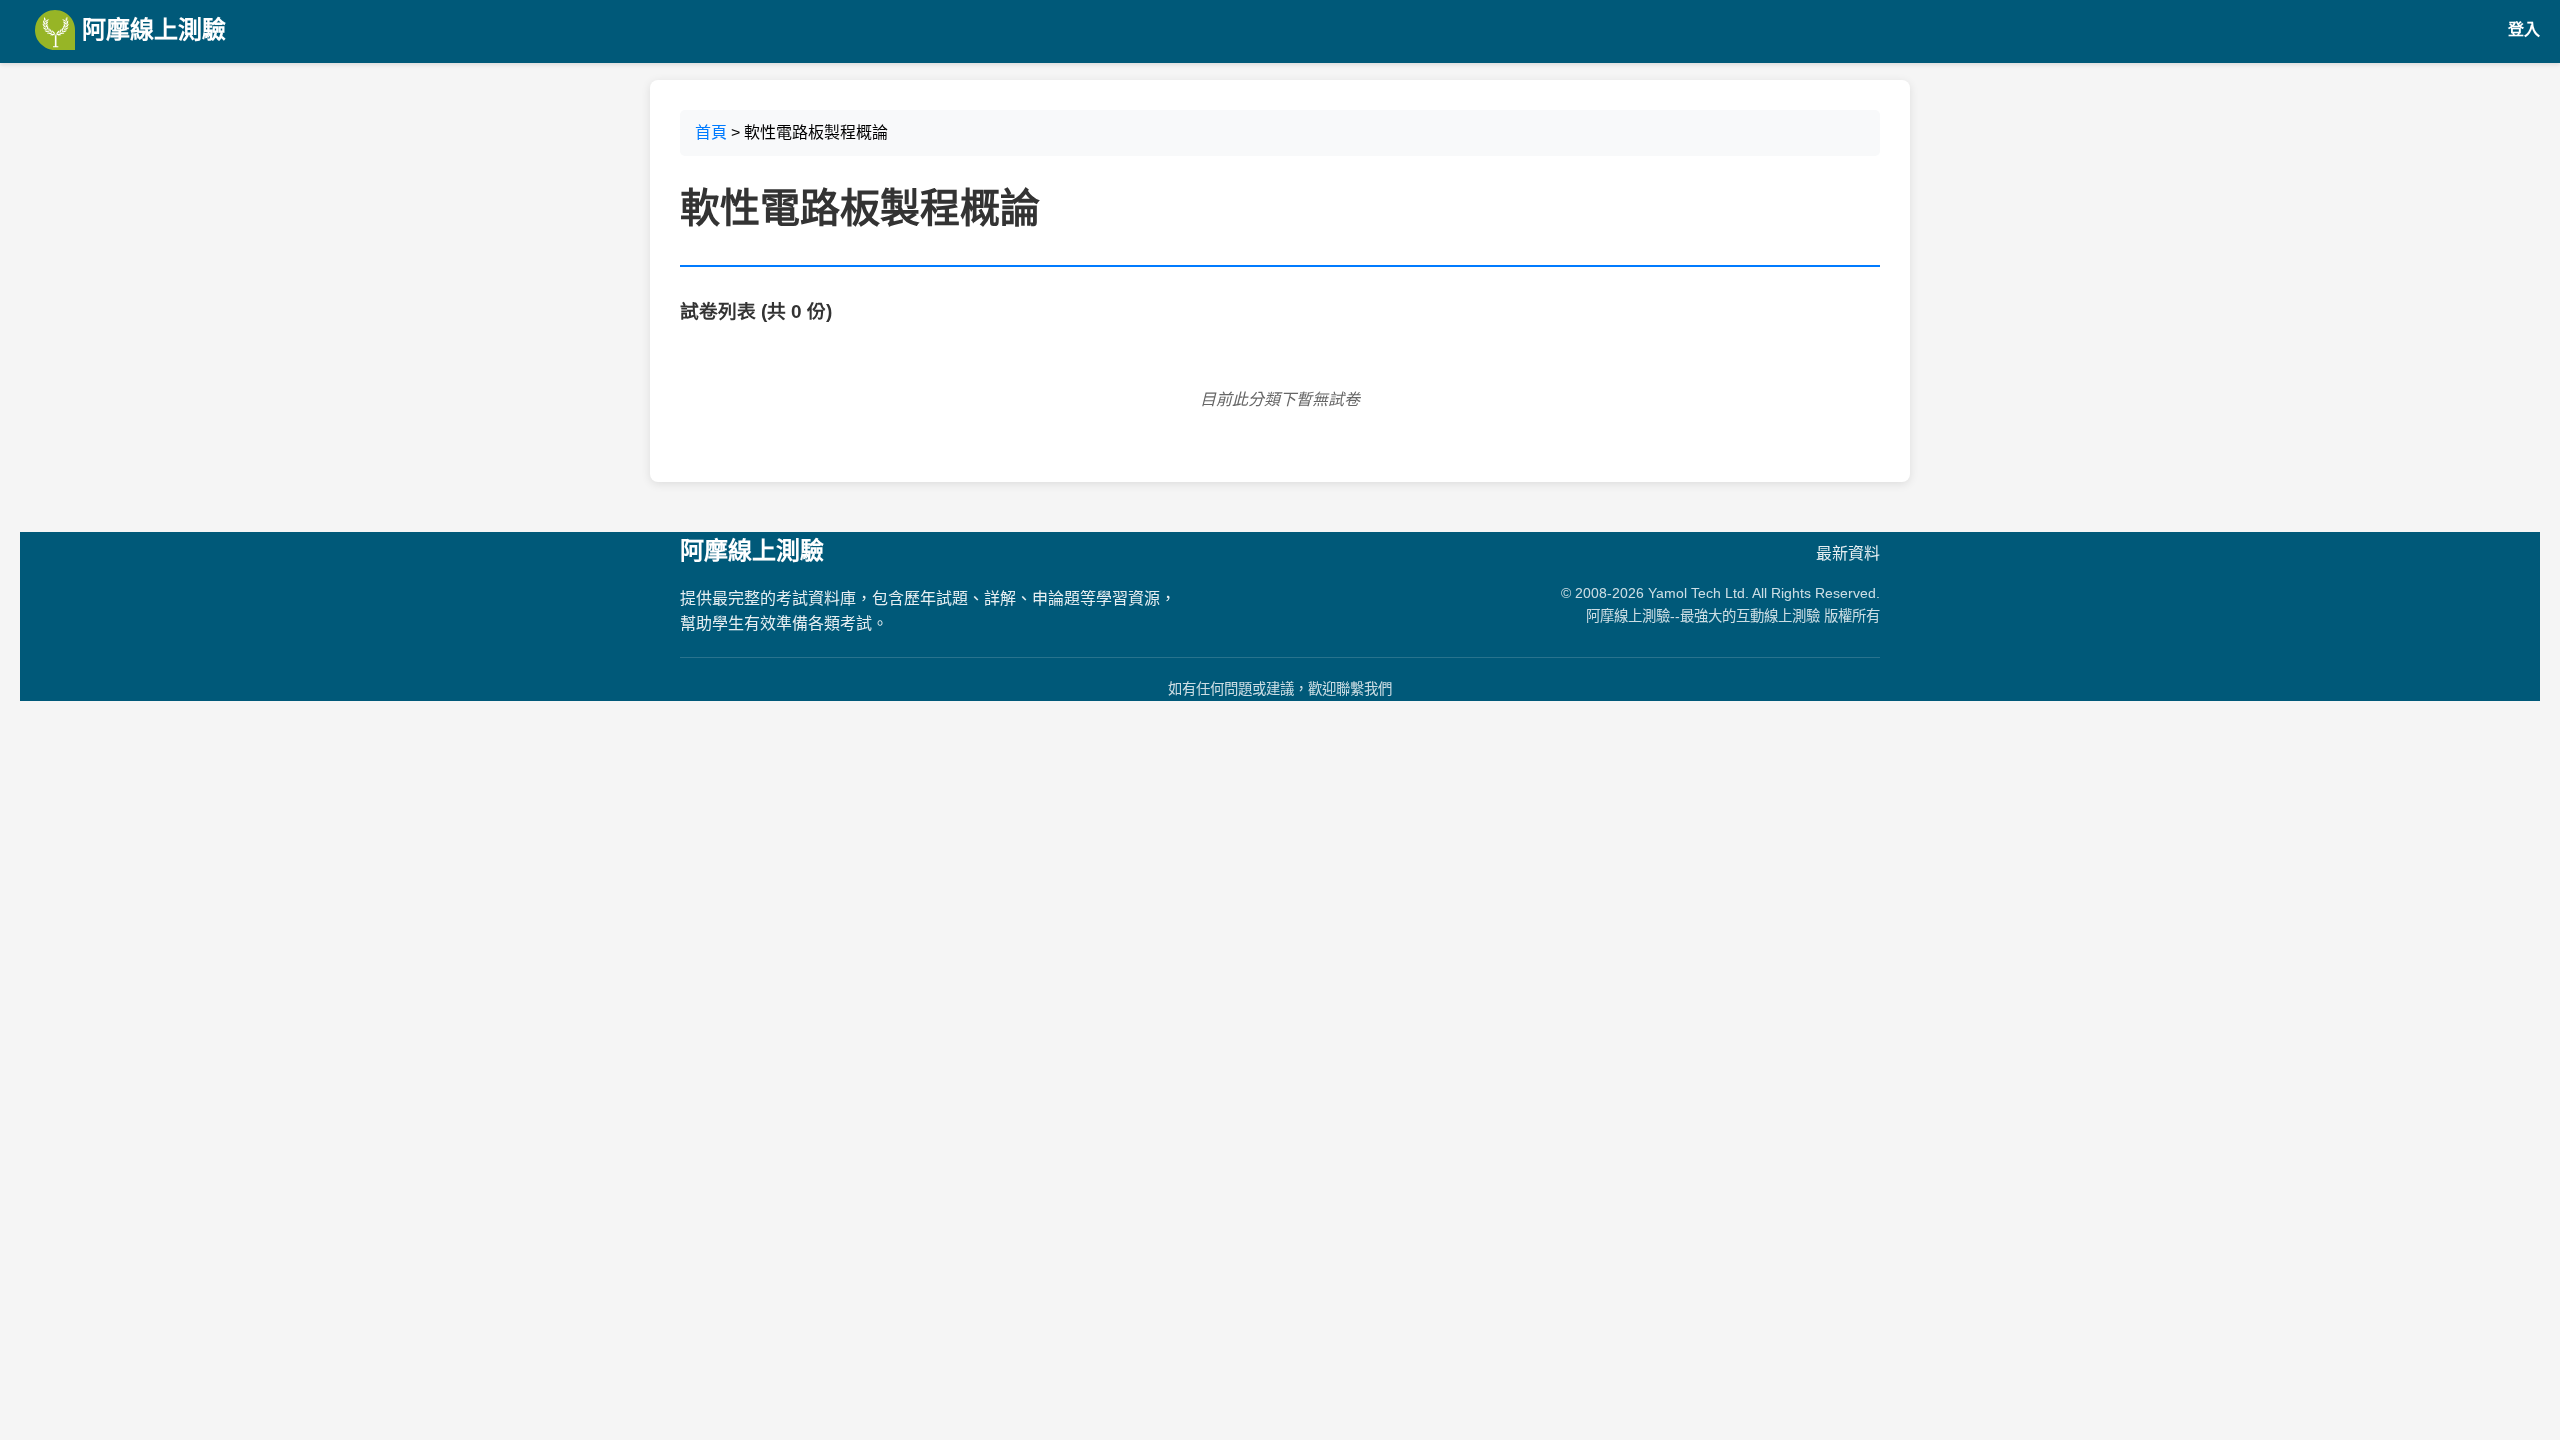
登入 (2524, 29)
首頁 (711, 132)
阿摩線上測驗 (150, 29)
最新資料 (1848, 553)
